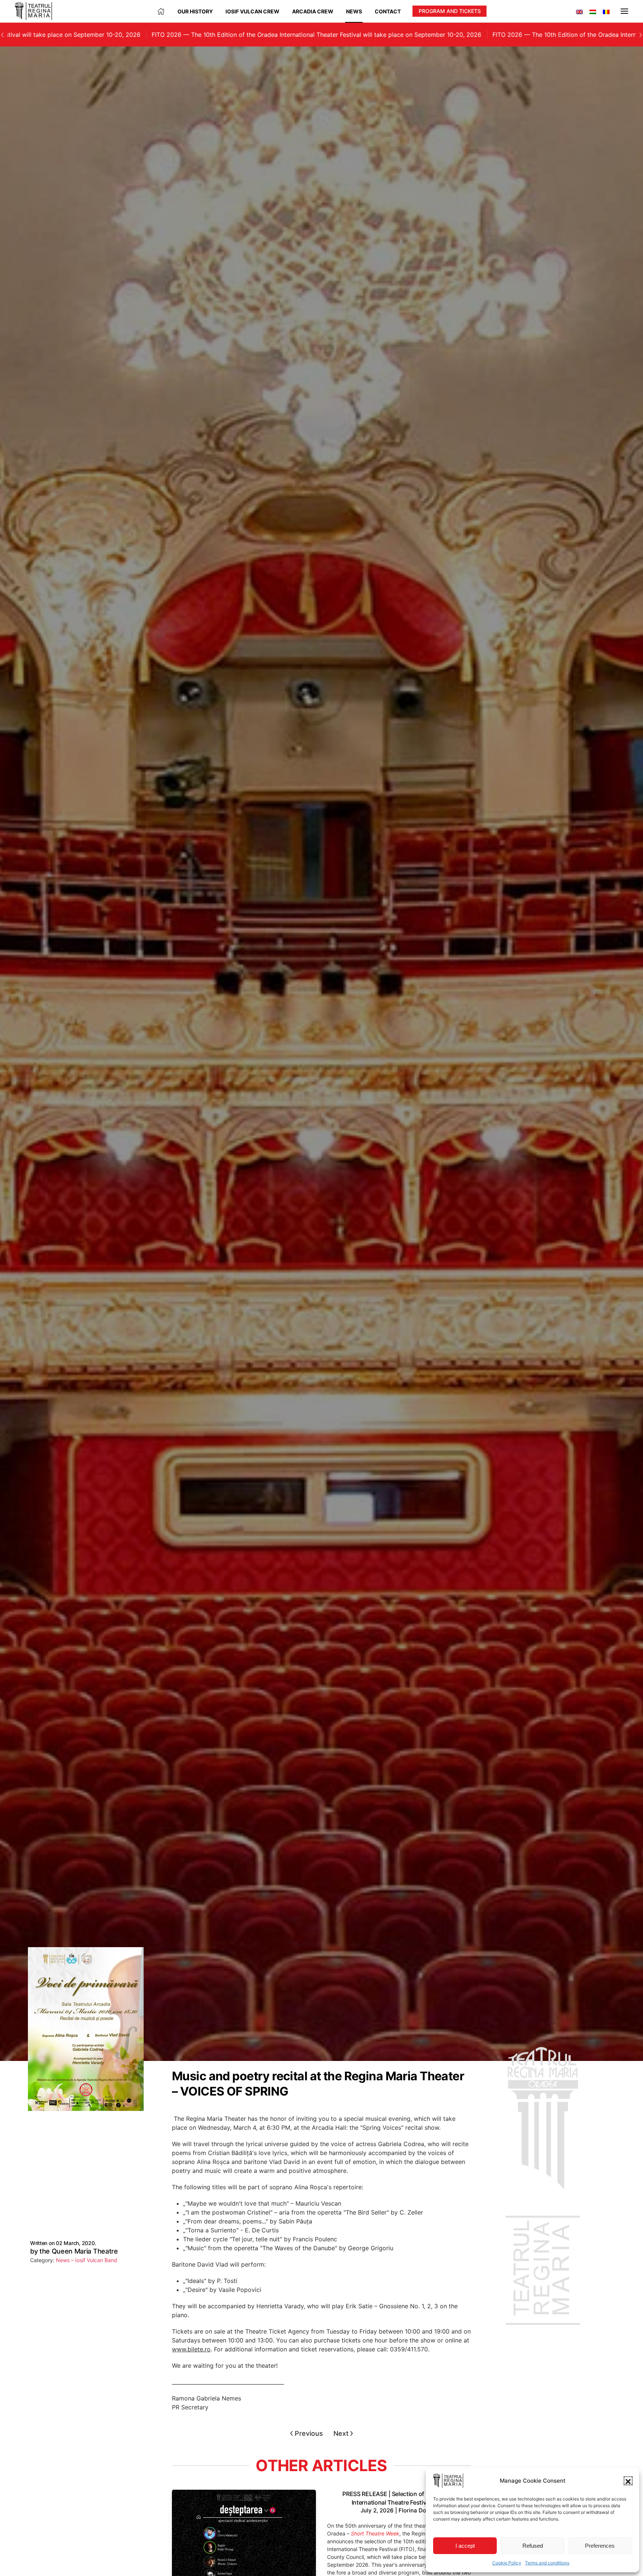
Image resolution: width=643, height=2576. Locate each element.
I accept (465, 2546)
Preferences (600, 2546)
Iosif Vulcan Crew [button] (252, 11)
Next (341, 2433)
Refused (533, 2546)
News (354, 11)
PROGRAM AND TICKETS (450, 11)
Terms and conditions (547, 2563)
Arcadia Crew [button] (313, 11)
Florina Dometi (418, 2510)
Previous (309, 2433)
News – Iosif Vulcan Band (87, 2260)
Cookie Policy (507, 2563)
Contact (388, 11)
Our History (195, 11)
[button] (628, 2481)
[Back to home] (33, 11)
